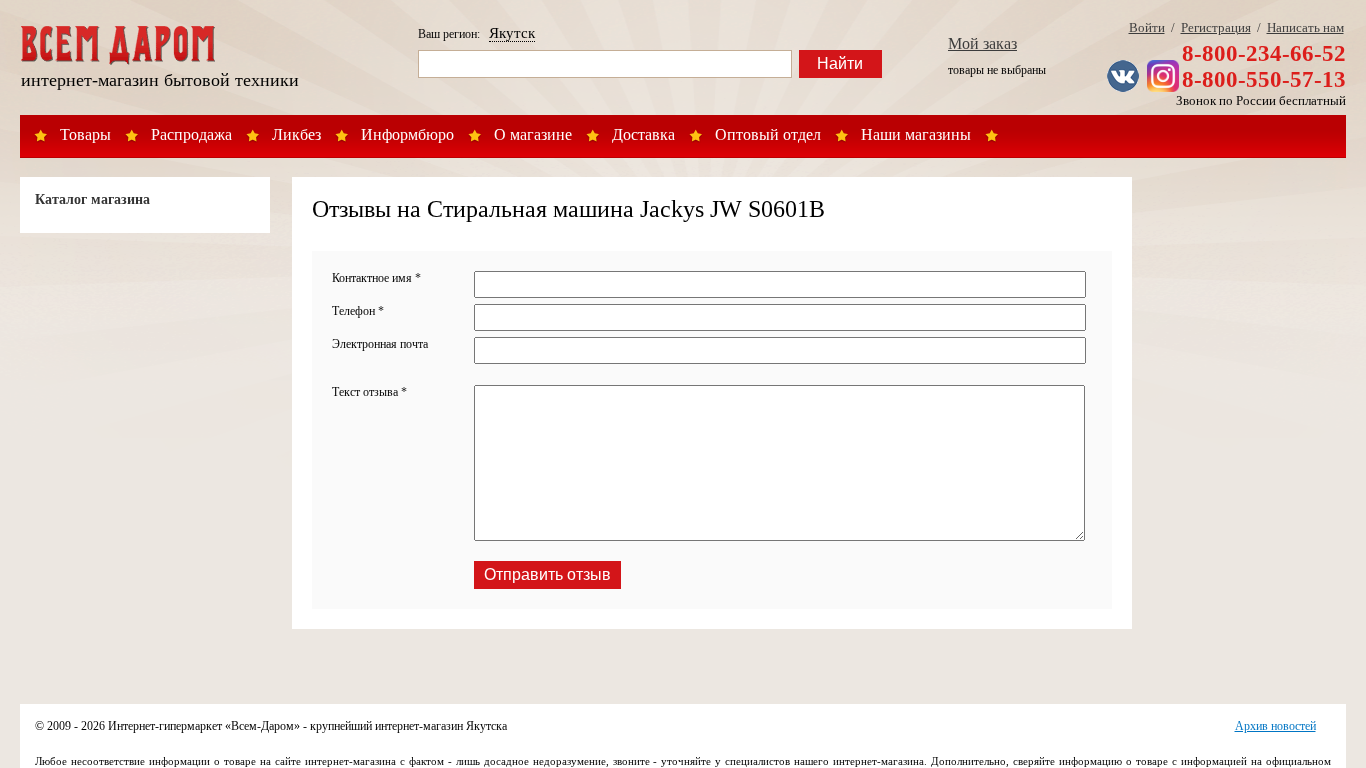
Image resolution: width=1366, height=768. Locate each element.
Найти (840, 63)
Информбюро (407, 134)
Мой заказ (982, 43)
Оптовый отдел (768, 134)
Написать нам (1305, 27)
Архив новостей (1275, 726)
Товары (85, 134)
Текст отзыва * (369, 392)
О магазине (533, 134)
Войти (1147, 27)
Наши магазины (916, 134)
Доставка (643, 134)
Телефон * (358, 311)
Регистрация (1216, 27)
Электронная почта (380, 344)
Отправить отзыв (547, 574)
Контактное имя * (376, 278)
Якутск (512, 33)
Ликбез (296, 134)
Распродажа (191, 134)
